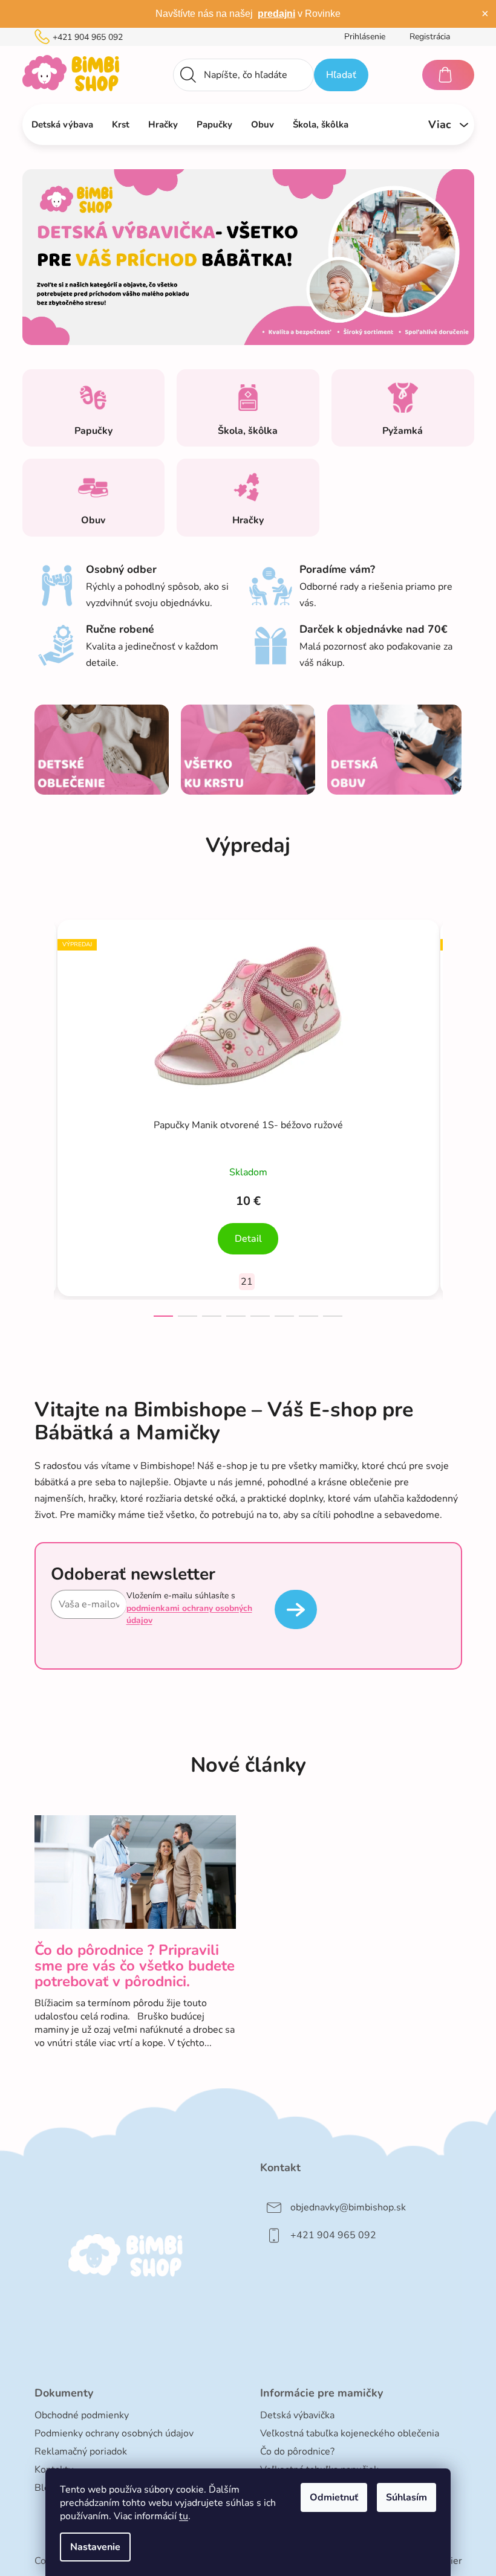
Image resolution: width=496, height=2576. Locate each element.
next (452, 1115)
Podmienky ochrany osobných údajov (114, 2433)
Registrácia (430, 37)
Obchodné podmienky (82, 2415)
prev (44, 1115)
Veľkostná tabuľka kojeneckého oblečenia (350, 2433)
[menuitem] (62, 124)
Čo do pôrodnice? (297, 2452)
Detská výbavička (297, 2415)
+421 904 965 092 (88, 37)
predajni (276, 14)
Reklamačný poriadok (81, 2452)
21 (247, 1282)
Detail (248, 1239)
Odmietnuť (334, 2497)
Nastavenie (95, 2547)
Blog (45, 2488)
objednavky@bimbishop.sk (348, 2207)
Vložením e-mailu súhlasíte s (189, 1608)
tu (184, 2516)
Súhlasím (406, 2497)
